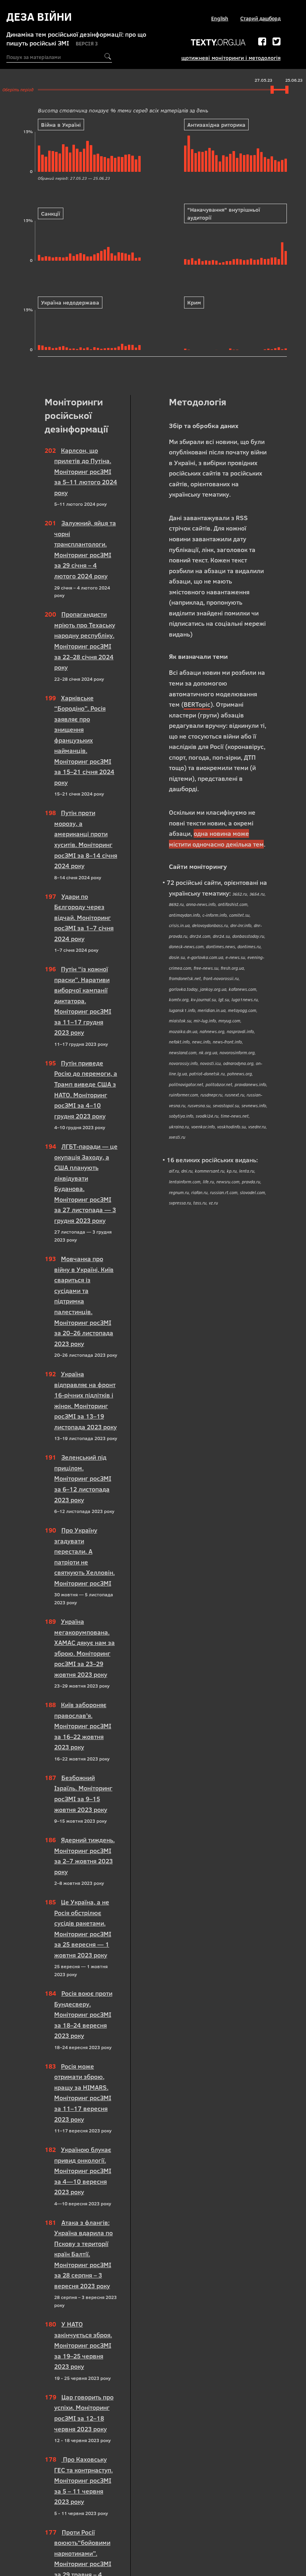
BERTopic (197, 704)
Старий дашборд (260, 18)
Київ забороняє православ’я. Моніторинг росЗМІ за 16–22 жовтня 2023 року (83, 1726)
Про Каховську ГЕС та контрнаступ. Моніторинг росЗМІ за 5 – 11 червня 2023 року (83, 2480)
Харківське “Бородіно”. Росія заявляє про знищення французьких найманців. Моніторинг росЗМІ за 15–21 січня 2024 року (84, 740)
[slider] (272, 90)
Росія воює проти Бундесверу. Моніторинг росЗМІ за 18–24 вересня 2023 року (83, 2014)
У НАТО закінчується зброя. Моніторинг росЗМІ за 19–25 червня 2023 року (83, 2345)
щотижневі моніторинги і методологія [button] (231, 58)
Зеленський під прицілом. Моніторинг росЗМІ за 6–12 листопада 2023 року (83, 1478)
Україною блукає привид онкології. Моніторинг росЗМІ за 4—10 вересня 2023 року (83, 2171)
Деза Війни (39, 17)
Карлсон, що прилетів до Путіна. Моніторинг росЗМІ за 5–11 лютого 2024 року (86, 472)
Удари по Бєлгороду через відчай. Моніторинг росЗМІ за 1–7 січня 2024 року (84, 918)
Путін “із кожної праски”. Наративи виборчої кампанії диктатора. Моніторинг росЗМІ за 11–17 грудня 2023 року (83, 1001)
